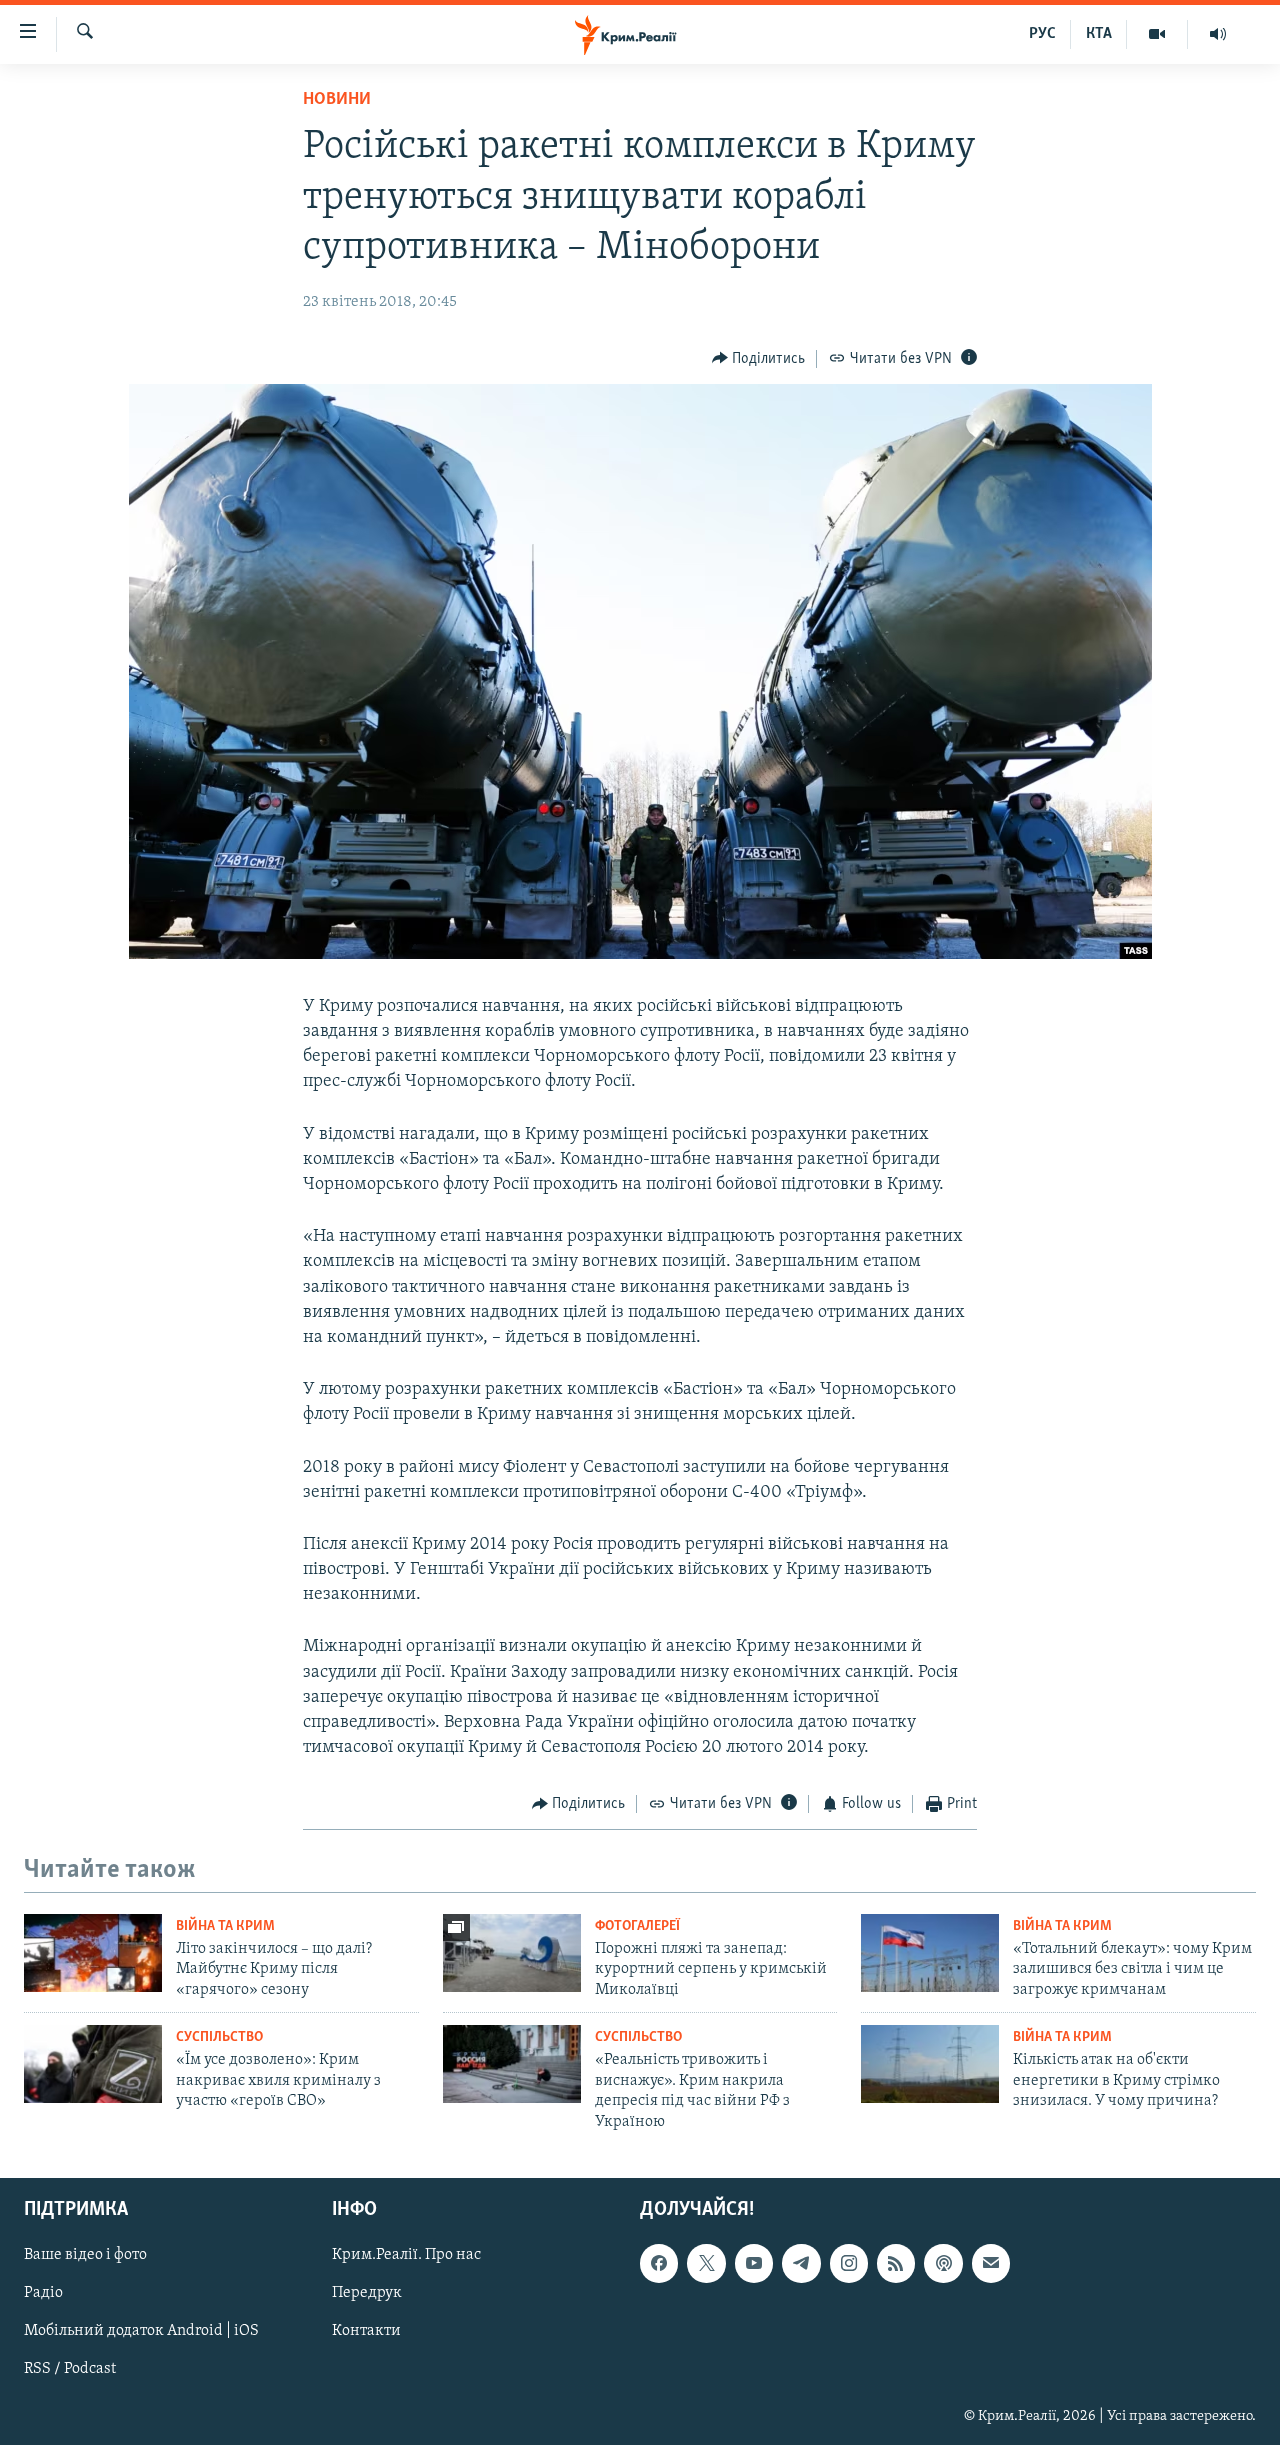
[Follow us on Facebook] (659, 2263)
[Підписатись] (991, 2263)
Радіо (43, 2293)
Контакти (366, 2331)
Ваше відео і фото (85, 2255)
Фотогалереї (637, 1926)
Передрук (367, 2293)
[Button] (759, 359)
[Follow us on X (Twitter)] (706, 2263)
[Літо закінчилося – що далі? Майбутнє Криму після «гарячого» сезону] (93, 1953)
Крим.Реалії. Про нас (406, 2255)
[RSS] (896, 2263)
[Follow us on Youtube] (754, 2263)
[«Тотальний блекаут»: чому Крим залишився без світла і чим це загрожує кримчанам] (930, 1953)
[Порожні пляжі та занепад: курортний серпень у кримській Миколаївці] (512, 1953)
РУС (1042, 34)
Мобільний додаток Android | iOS (141, 2331)
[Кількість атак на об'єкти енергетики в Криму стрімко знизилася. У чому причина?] (930, 2064)
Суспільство (219, 2037)
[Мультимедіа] (1157, 34)
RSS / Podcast (70, 2369)
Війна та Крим (225, 1926)
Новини (337, 100)
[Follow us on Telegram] (801, 2263)
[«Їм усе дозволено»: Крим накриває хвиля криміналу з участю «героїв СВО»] (93, 2064)
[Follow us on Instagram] (849, 2263)
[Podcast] (943, 2263)
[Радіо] (1218, 34)
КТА (1099, 34)
